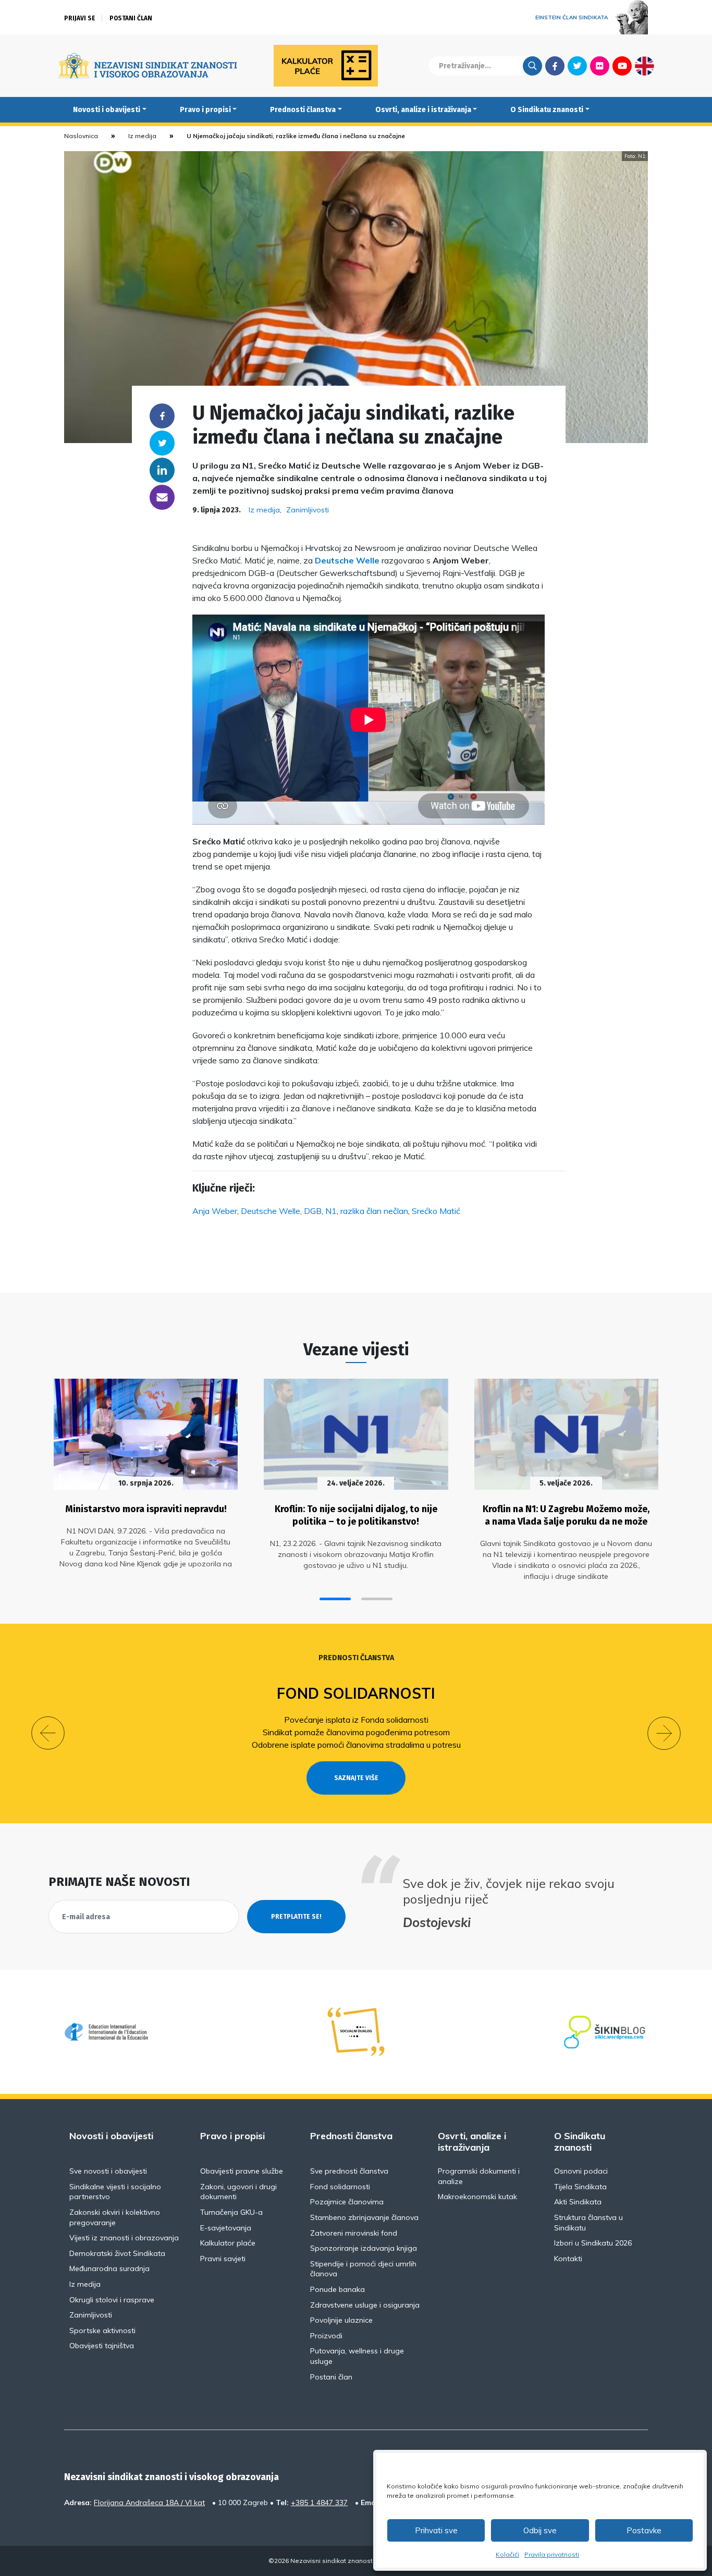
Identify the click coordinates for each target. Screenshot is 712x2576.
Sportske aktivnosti (102, 2330)
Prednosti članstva (303, 110)
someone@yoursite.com (162, 497)
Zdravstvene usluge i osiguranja (365, 2305)
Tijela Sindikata (580, 2187)
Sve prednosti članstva (349, 2171)
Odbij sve (540, 2530)
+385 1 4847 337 (319, 2503)
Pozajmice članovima (347, 2202)
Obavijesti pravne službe (242, 2171)
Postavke (644, 2530)
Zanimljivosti (308, 510)
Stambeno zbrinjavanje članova (364, 2217)
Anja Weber (215, 1211)
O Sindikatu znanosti (547, 110)
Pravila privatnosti (552, 2554)
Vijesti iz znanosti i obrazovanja (124, 2238)
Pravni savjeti (223, 2259)
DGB (313, 1211)
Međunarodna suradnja (109, 2268)
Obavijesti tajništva (102, 2346)
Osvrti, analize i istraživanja (423, 110)
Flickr (600, 66)
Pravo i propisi (205, 110)
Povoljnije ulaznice (341, 2320)
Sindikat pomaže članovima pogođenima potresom (356, 1732)
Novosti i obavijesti (107, 110)
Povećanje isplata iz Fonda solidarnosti (356, 1720)
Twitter (577, 66)
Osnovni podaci (581, 2171)
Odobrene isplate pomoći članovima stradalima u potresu (356, 1745)
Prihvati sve (436, 2530)
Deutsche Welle (347, 560)
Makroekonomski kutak (477, 2197)
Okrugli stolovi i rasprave (112, 2300)
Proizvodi (326, 2336)
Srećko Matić (436, 1211)
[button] (335, 1599)
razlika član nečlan (374, 1211)
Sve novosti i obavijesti (108, 2171)
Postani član (131, 18)
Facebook (555, 66)
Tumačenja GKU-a (231, 2212)
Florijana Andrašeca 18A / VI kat (149, 2503)
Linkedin (162, 470)
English (645, 66)
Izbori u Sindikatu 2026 (593, 2243)
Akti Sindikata (578, 2202)
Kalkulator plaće (228, 2243)
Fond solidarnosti (356, 1693)
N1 (331, 1211)
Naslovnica (81, 136)
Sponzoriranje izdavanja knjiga (364, 2248)
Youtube (622, 66)
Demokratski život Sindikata (117, 2253)
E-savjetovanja (226, 2228)
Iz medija (142, 136)
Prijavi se (80, 18)
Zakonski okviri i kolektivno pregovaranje (115, 2217)
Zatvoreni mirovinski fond (354, 2233)
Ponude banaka (337, 2289)
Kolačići (507, 2554)
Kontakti (568, 2259)
